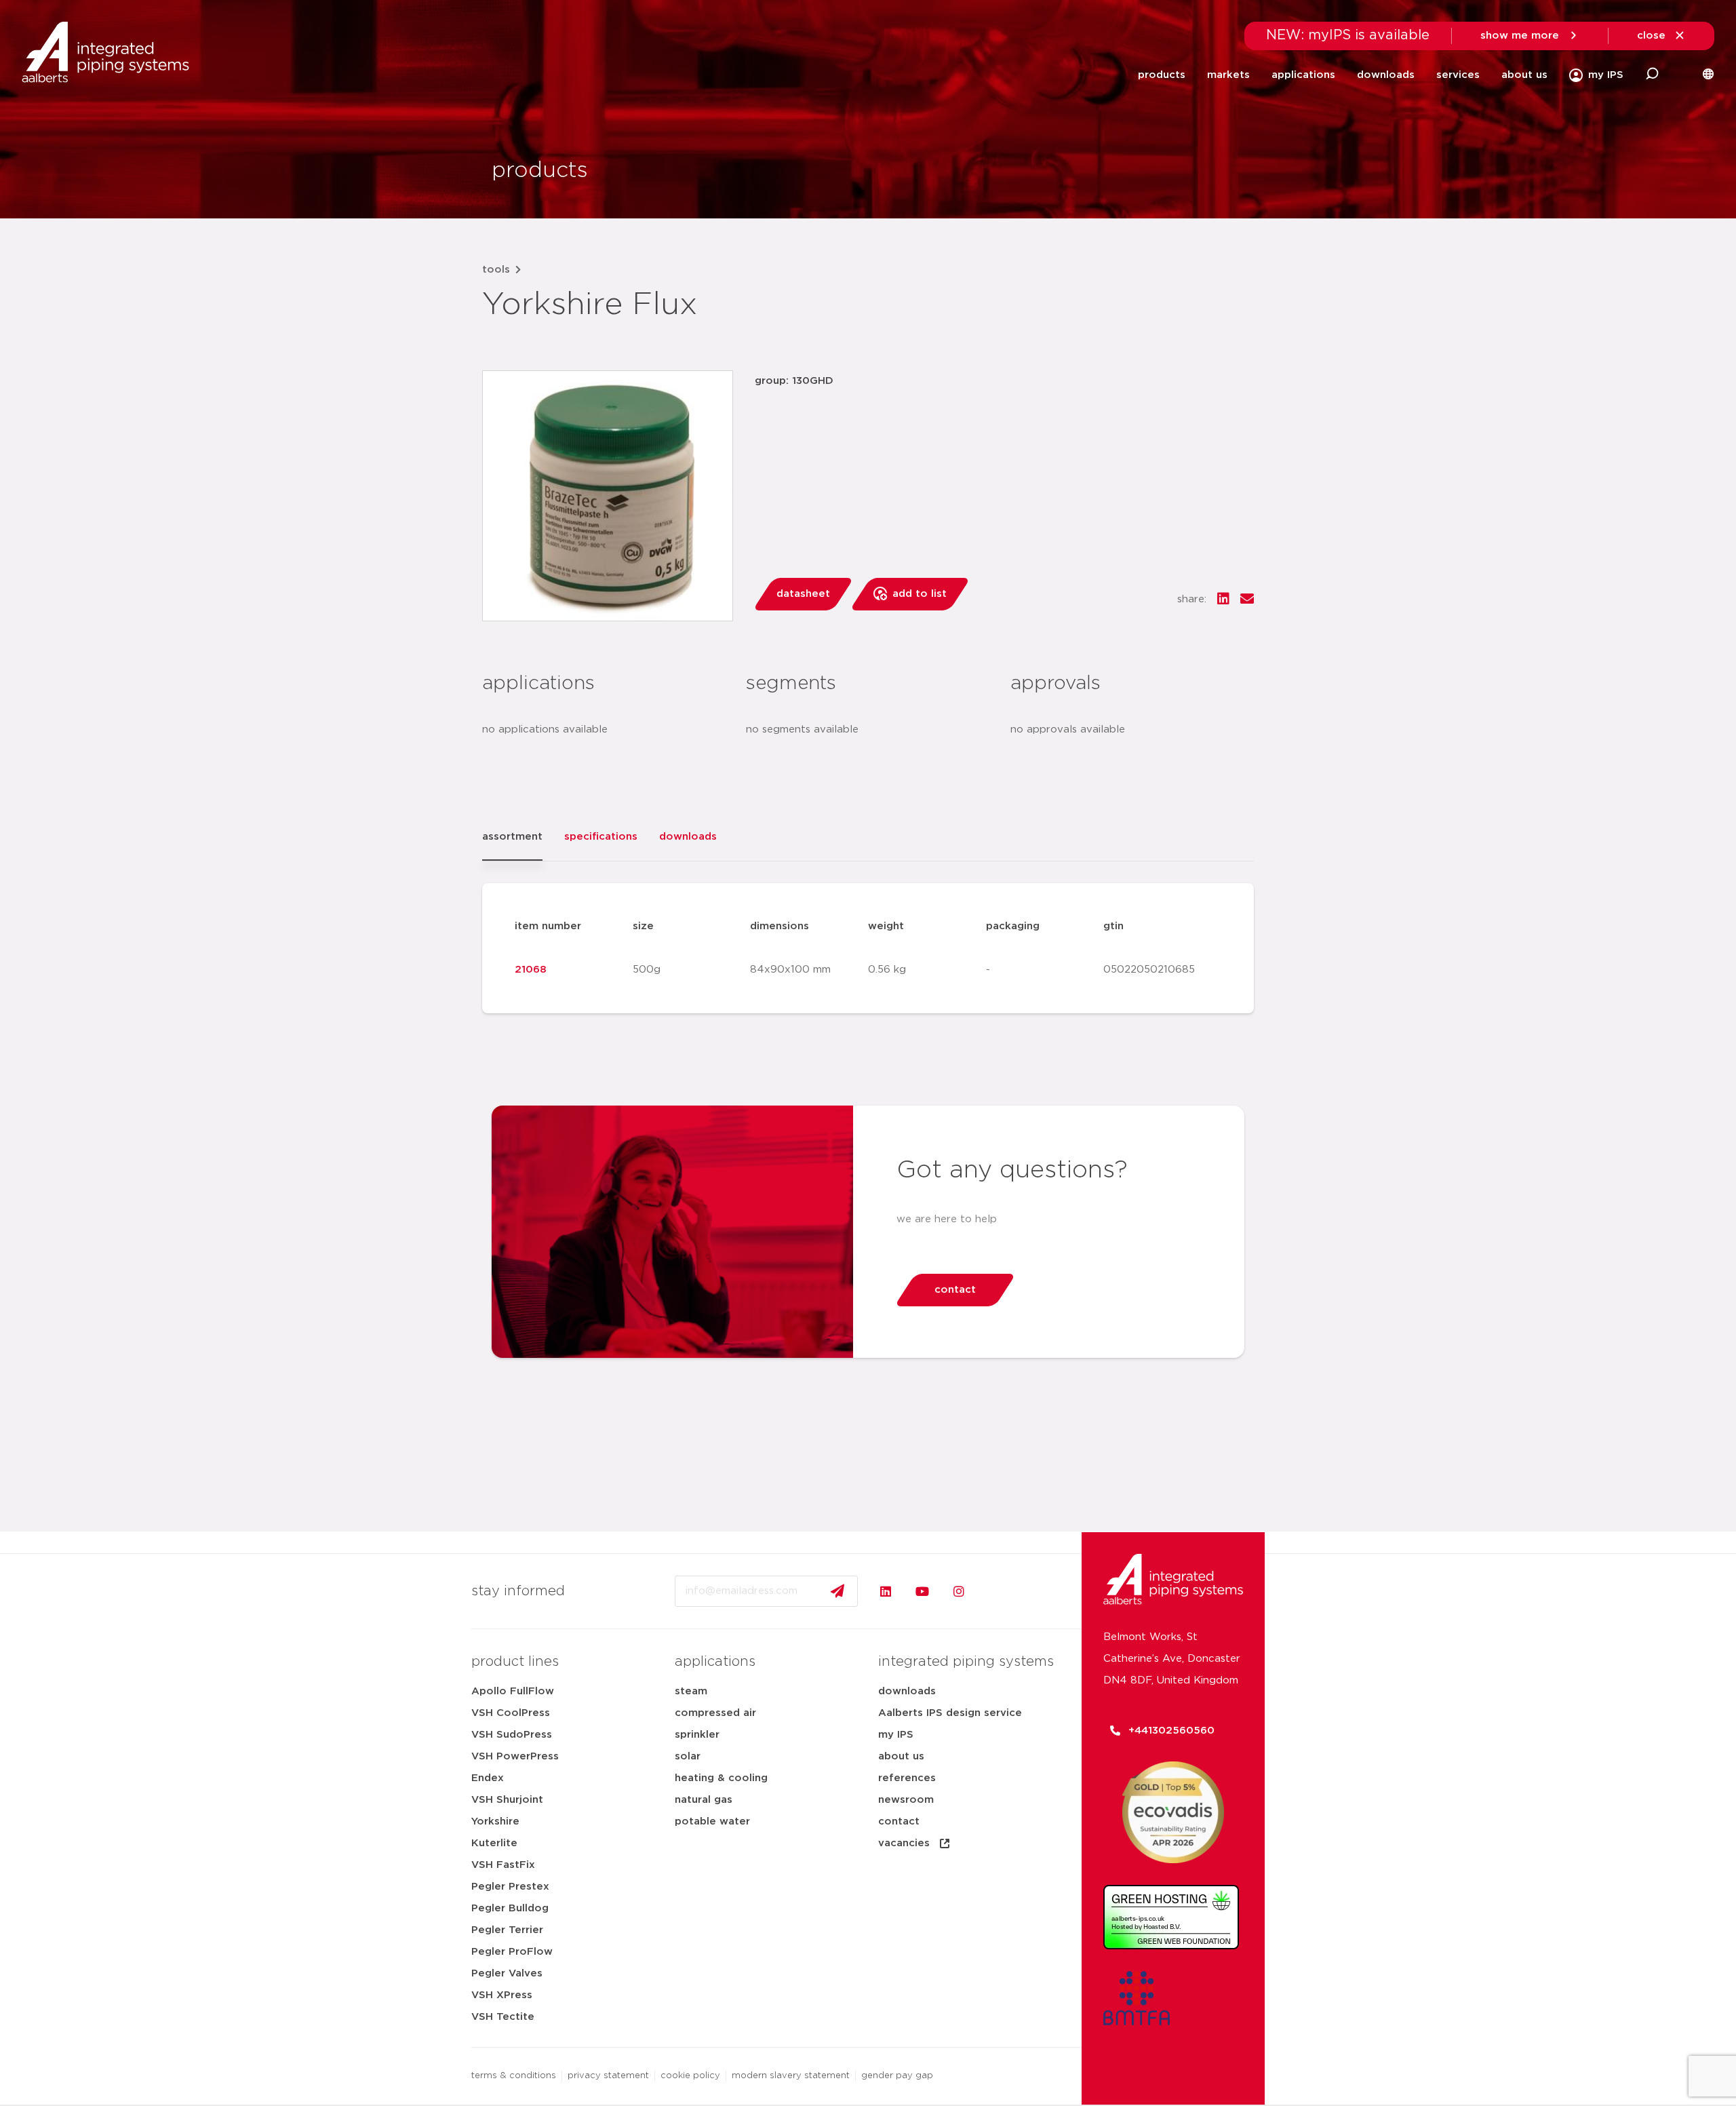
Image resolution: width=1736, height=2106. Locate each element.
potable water (712, 1821)
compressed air (715, 1713)
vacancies (904, 1843)
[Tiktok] (995, 1591)
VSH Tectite (503, 2017)
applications (1303, 75)
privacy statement (608, 2076)
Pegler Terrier (507, 1930)
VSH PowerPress (515, 1756)
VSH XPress (502, 1995)
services (1458, 75)
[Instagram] (959, 1591)
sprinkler (697, 1735)
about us (1524, 75)
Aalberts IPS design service (950, 1713)
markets (1228, 75)
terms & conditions (514, 2076)
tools (496, 270)
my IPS (896, 1735)
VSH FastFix (503, 1865)
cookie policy (690, 2076)
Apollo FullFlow (513, 1691)
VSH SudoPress (512, 1735)
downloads (1386, 75)
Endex (488, 1778)
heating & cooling (721, 1778)
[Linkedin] (886, 1591)
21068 (531, 970)
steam (691, 1691)
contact (899, 1821)
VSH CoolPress (511, 1713)
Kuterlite (494, 1843)
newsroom (906, 1800)
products (1162, 75)
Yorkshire (495, 1821)
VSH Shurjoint (507, 1800)
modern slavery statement (791, 2076)
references (907, 1778)
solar (688, 1756)
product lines (515, 1662)
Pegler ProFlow (512, 1952)
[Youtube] (922, 1591)
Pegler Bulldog (510, 1908)
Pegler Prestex (510, 1887)
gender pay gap (897, 2076)
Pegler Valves (507, 1973)
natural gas (704, 1800)
